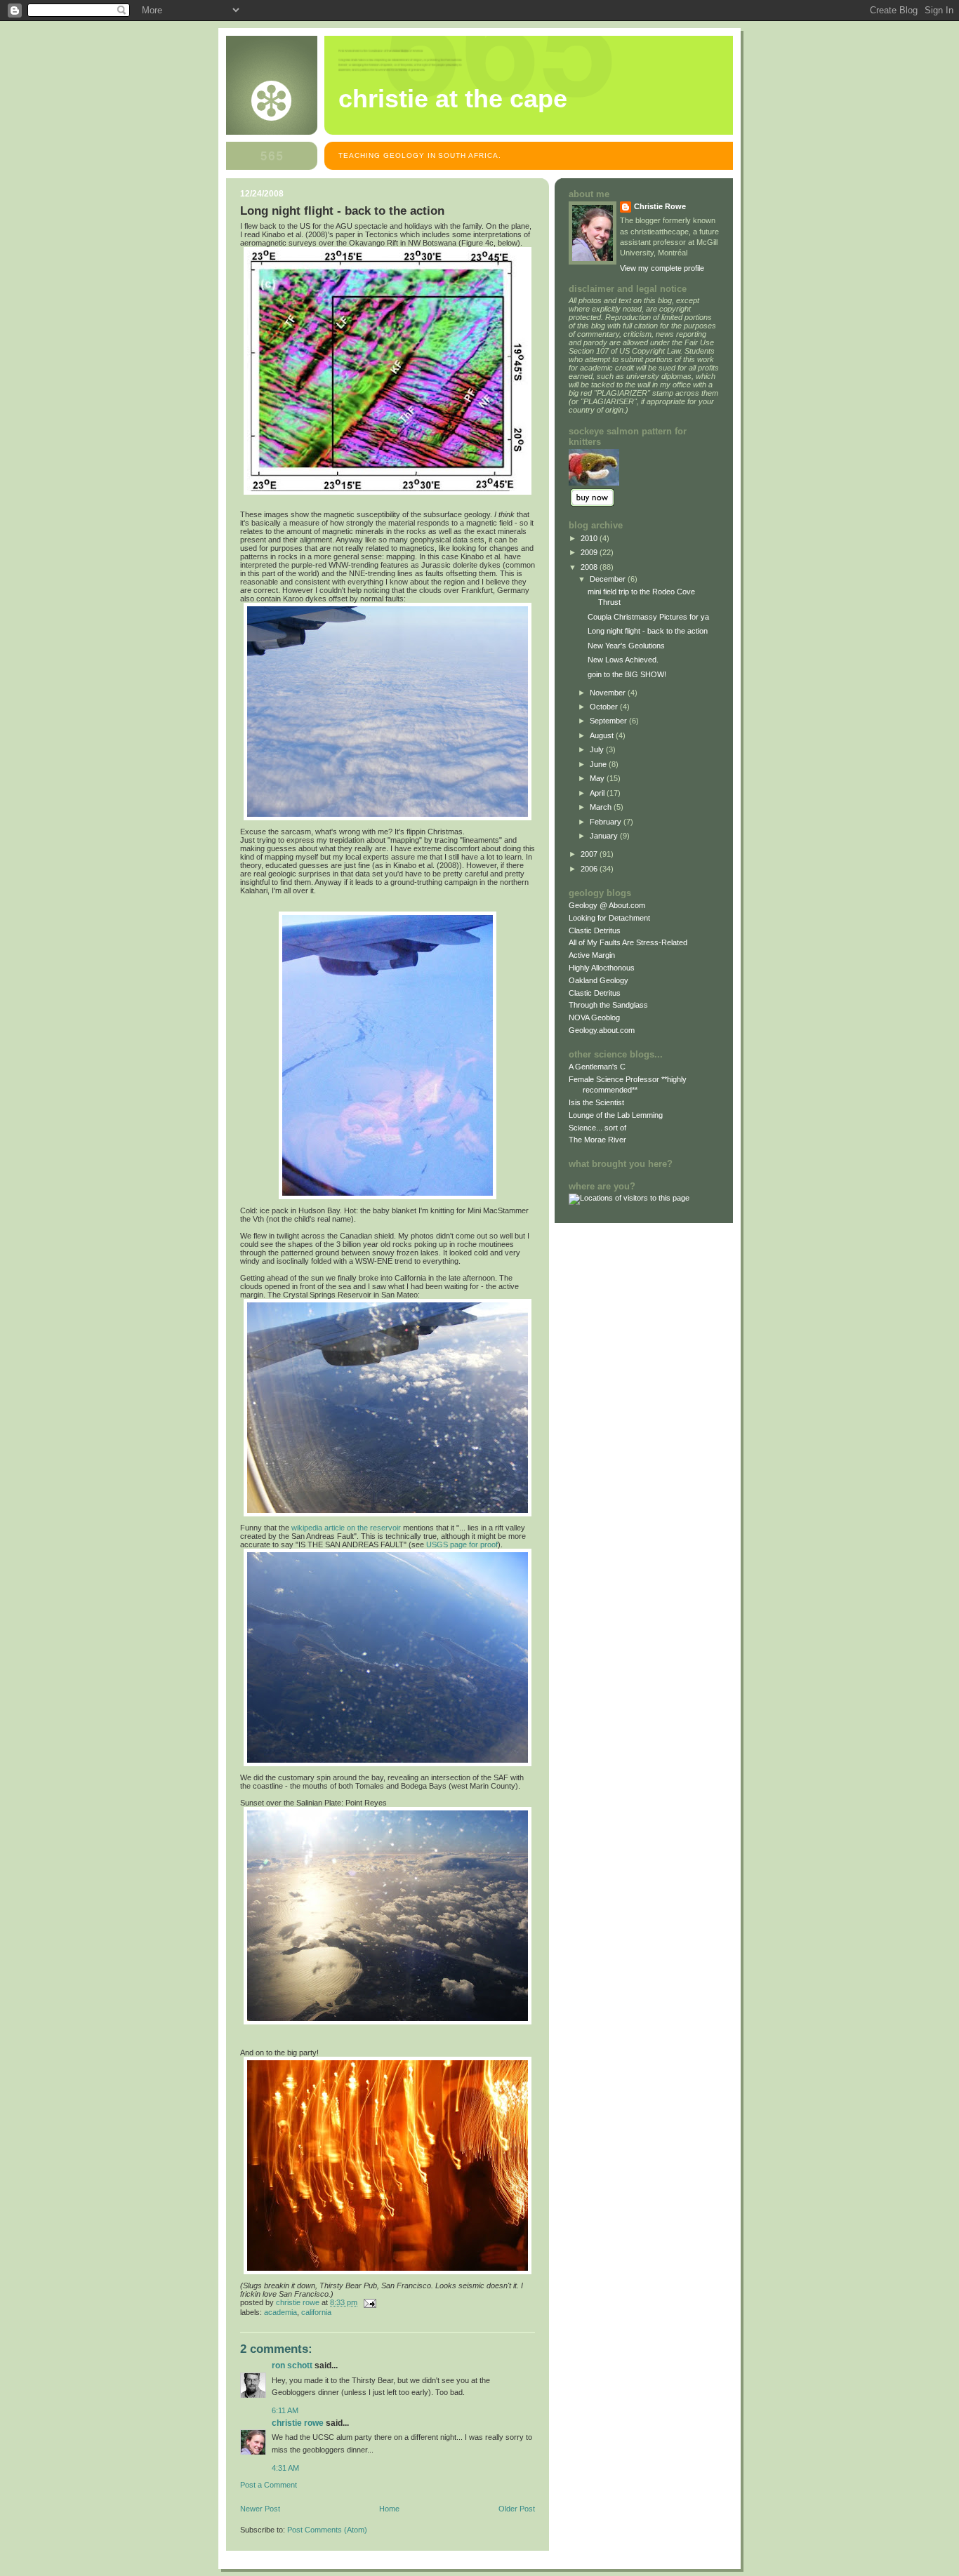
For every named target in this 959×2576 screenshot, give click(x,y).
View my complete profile (662, 268)
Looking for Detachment (609, 918)
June (599, 764)
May (598, 778)
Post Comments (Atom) (327, 2530)
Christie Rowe (298, 2423)
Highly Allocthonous (602, 968)
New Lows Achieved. (623, 660)
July (598, 749)
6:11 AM (285, 2410)
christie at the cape (453, 99)
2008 (590, 567)
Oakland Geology (598, 980)
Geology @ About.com (607, 905)
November (609, 693)
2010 (590, 538)
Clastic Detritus (595, 930)
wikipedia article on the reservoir (346, 1528)
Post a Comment (269, 2485)
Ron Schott (292, 2365)
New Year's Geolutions (626, 646)
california (316, 2312)
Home (389, 2509)
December (609, 579)
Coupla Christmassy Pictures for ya (648, 617)
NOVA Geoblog (594, 1017)
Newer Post (260, 2509)
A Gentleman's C (597, 1067)
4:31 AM (285, 2468)
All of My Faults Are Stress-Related (628, 942)
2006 (590, 869)
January (605, 836)
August (603, 735)
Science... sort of (597, 1128)
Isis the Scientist (596, 1102)
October (605, 707)
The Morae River (597, 1140)
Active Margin (592, 955)
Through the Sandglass (608, 1005)
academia (280, 2312)
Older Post (517, 2509)
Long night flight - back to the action (648, 631)
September (609, 721)
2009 (590, 552)
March (602, 807)
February (607, 822)
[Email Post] (369, 2302)
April (598, 793)
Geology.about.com (602, 1030)
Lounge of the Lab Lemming (616, 1115)
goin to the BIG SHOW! (627, 674)
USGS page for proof (462, 1544)
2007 (590, 854)
